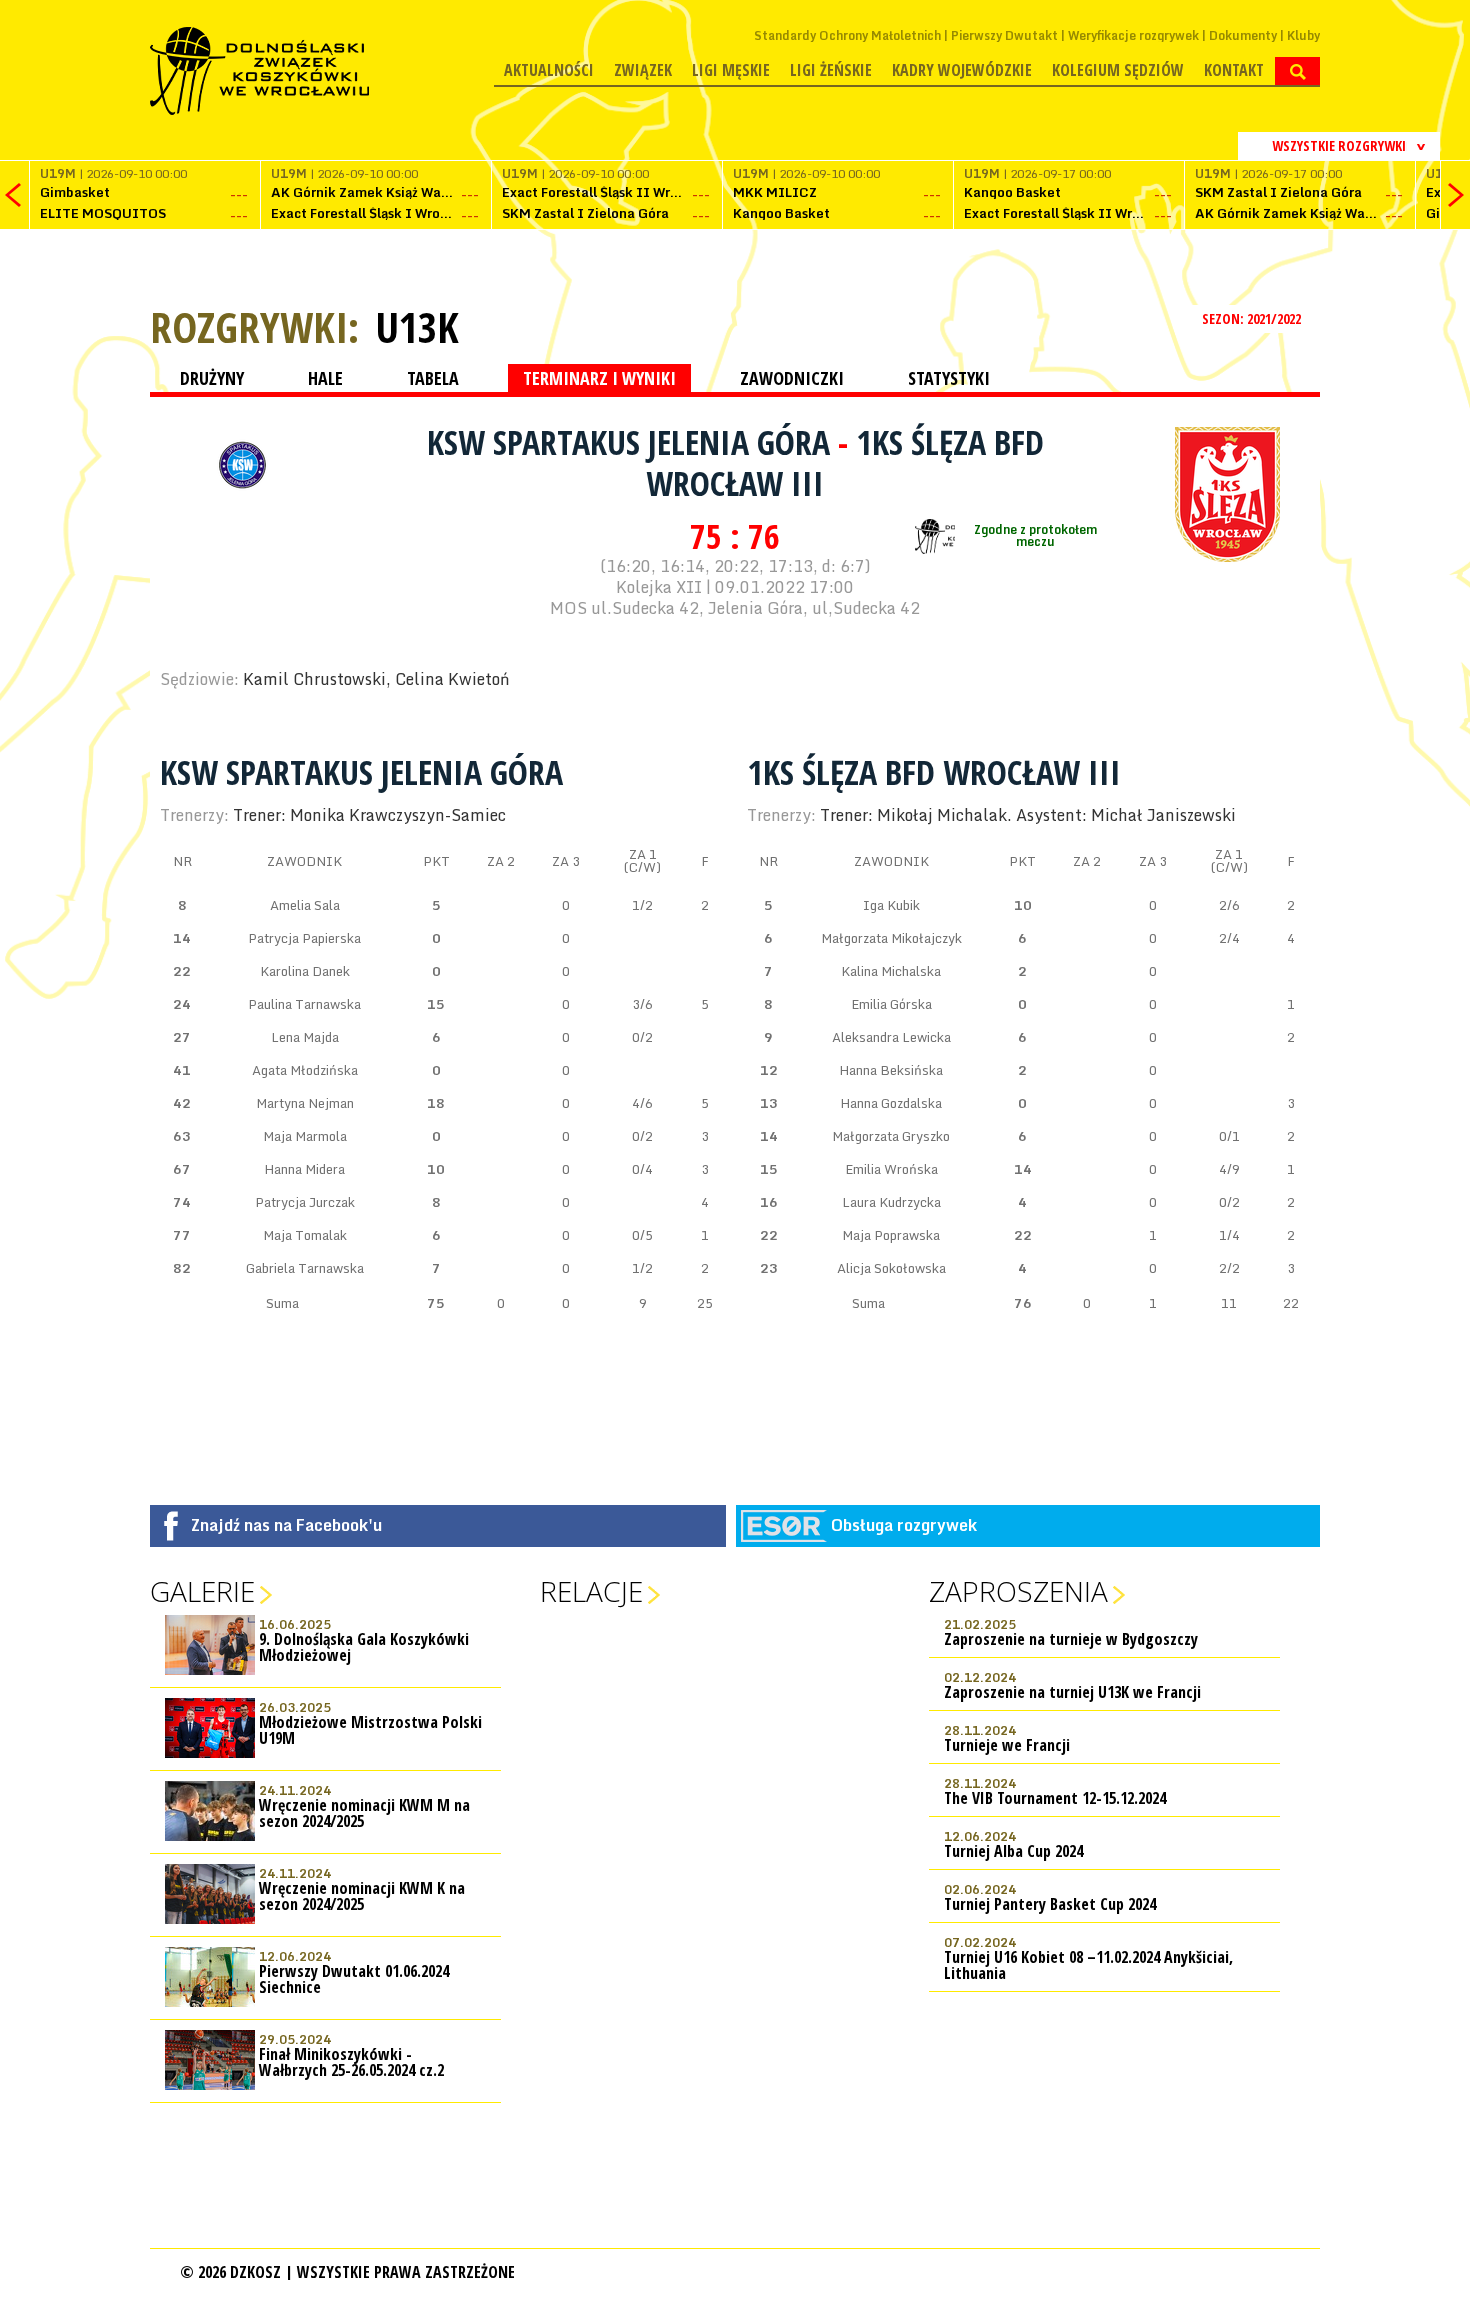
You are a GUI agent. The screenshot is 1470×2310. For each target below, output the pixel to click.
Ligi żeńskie (831, 70)
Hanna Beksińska (891, 1070)
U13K (417, 327)
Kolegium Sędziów (1118, 70)
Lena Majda (305, 1037)
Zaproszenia (1018, 1591)
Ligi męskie (731, 70)
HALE (325, 378)
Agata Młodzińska (305, 1070)
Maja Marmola (305, 1136)
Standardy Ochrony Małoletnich (847, 35)
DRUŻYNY (212, 378)
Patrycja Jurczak (305, 1202)
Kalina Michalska (891, 971)
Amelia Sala (305, 905)
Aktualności (549, 70)
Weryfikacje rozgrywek (1133, 35)
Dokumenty (1243, 35)
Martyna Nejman (305, 1103)
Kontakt (1234, 70)
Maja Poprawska (891, 1235)
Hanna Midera (304, 1169)
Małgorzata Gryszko (891, 1136)
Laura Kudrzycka (891, 1202)
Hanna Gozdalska (891, 1103)
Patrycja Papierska (304, 938)
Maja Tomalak (305, 1235)
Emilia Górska (891, 1004)
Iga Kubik (891, 905)
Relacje (591, 1591)
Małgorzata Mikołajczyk (891, 938)
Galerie (202, 1591)
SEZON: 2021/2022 (1253, 318)
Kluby (1303, 35)
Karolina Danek (305, 971)
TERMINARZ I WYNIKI (599, 378)
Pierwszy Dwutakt (1004, 35)
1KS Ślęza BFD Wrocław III (934, 772)
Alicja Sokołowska (891, 1268)
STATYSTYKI (949, 378)
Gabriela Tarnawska (305, 1268)
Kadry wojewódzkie (962, 70)
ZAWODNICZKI (792, 378)
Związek (643, 70)
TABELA (433, 378)
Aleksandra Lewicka (891, 1037)
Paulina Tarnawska (304, 1004)
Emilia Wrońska (891, 1169)
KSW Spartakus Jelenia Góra (632, 442)
